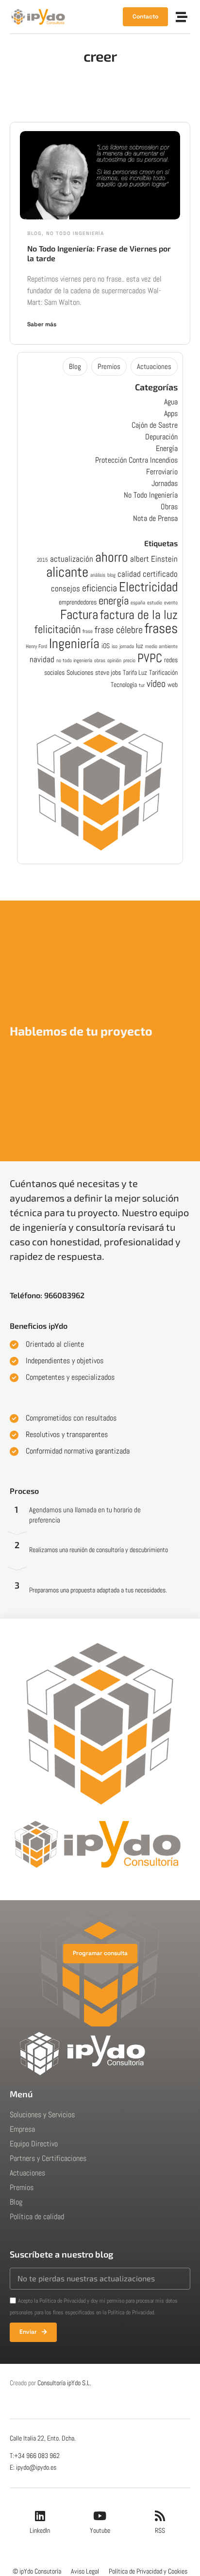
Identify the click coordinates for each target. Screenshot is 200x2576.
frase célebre (119, 630)
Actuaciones (154, 366)
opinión (114, 661)
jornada (127, 646)
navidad (42, 659)
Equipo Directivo (34, 2144)
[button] (182, 17)
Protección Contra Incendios (136, 460)
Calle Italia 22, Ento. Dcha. (43, 2438)
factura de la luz (139, 615)
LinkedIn (40, 2530)
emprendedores (78, 602)
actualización (72, 559)
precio (129, 661)
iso (115, 646)
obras (100, 661)
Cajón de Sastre (155, 425)
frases (161, 628)
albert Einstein (154, 559)
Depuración (161, 437)
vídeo (156, 684)
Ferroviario (162, 472)
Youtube (100, 2530)
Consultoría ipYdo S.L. (64, 2383)
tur (142, 685)
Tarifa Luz (135, 672)
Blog (34, 233)
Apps (171, 413)
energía (114, 601)
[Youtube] (100, 2516)
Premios (109, 366)
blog (111, 575)
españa (138, 603)
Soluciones (80, 672)
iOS (106, 646)
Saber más (42, 324)
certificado (160, 574)
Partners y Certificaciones (48, 2158)
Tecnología (124, 685)
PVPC (150, 658)
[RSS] (160, 2516)
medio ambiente (161, 646)
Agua (171, 402)
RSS (160, 2530)
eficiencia (100, 588)
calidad (129, 574)
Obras (169, 507)
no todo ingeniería (74, 661)
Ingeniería (74, 643)
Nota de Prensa (155, 518)
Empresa (22, 2129)
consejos (66, 588)
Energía (167, 448)
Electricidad (148, 587)
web (173, 685)
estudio (155, 603)
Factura (79, 614)
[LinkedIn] (40, 2516)
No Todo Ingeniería (75, 233)
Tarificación (163, 672)
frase (88, 631)
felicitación (58, 629)
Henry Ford (36, 646)
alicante (67, 572)
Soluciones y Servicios (42, 2115)
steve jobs (108, 672)
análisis (98, 575)
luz (140, 646)
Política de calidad (37, 2216)
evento (171, 603)
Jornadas (165, 483)
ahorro (112, 557)
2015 (42, 560)
